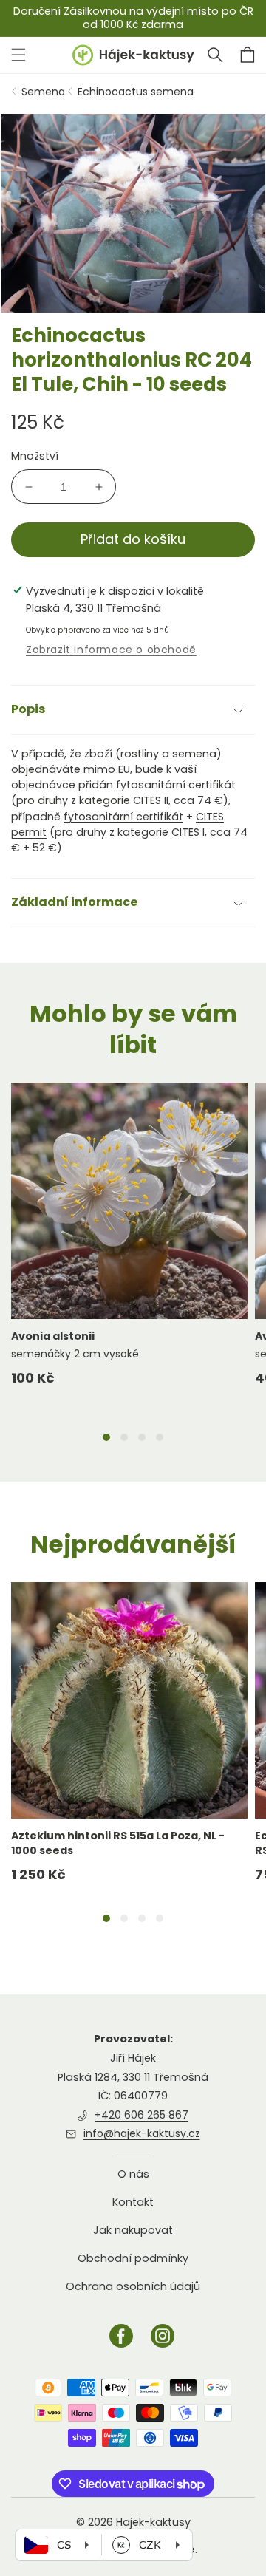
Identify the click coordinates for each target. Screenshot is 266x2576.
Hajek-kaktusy (153, 2522)
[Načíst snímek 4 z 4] (160, 1437)
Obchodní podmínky (133, 2258)
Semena (43, 92)
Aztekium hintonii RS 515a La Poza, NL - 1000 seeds (118, 1843)
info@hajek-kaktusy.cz (142, 2133)
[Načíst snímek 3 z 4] (142, 1437)
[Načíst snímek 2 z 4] (124, 1437)
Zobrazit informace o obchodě (111, 650)
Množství (35, 456)
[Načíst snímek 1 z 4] (106, 1437)
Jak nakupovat (133, 2230)
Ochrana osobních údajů (133, 2286)
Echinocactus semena (136, 92)
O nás (133, 2174)
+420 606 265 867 (141, 2115)
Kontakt (133, 2202)
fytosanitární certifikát (176, 785)
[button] (215, 55)
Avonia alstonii (53, 1336)
